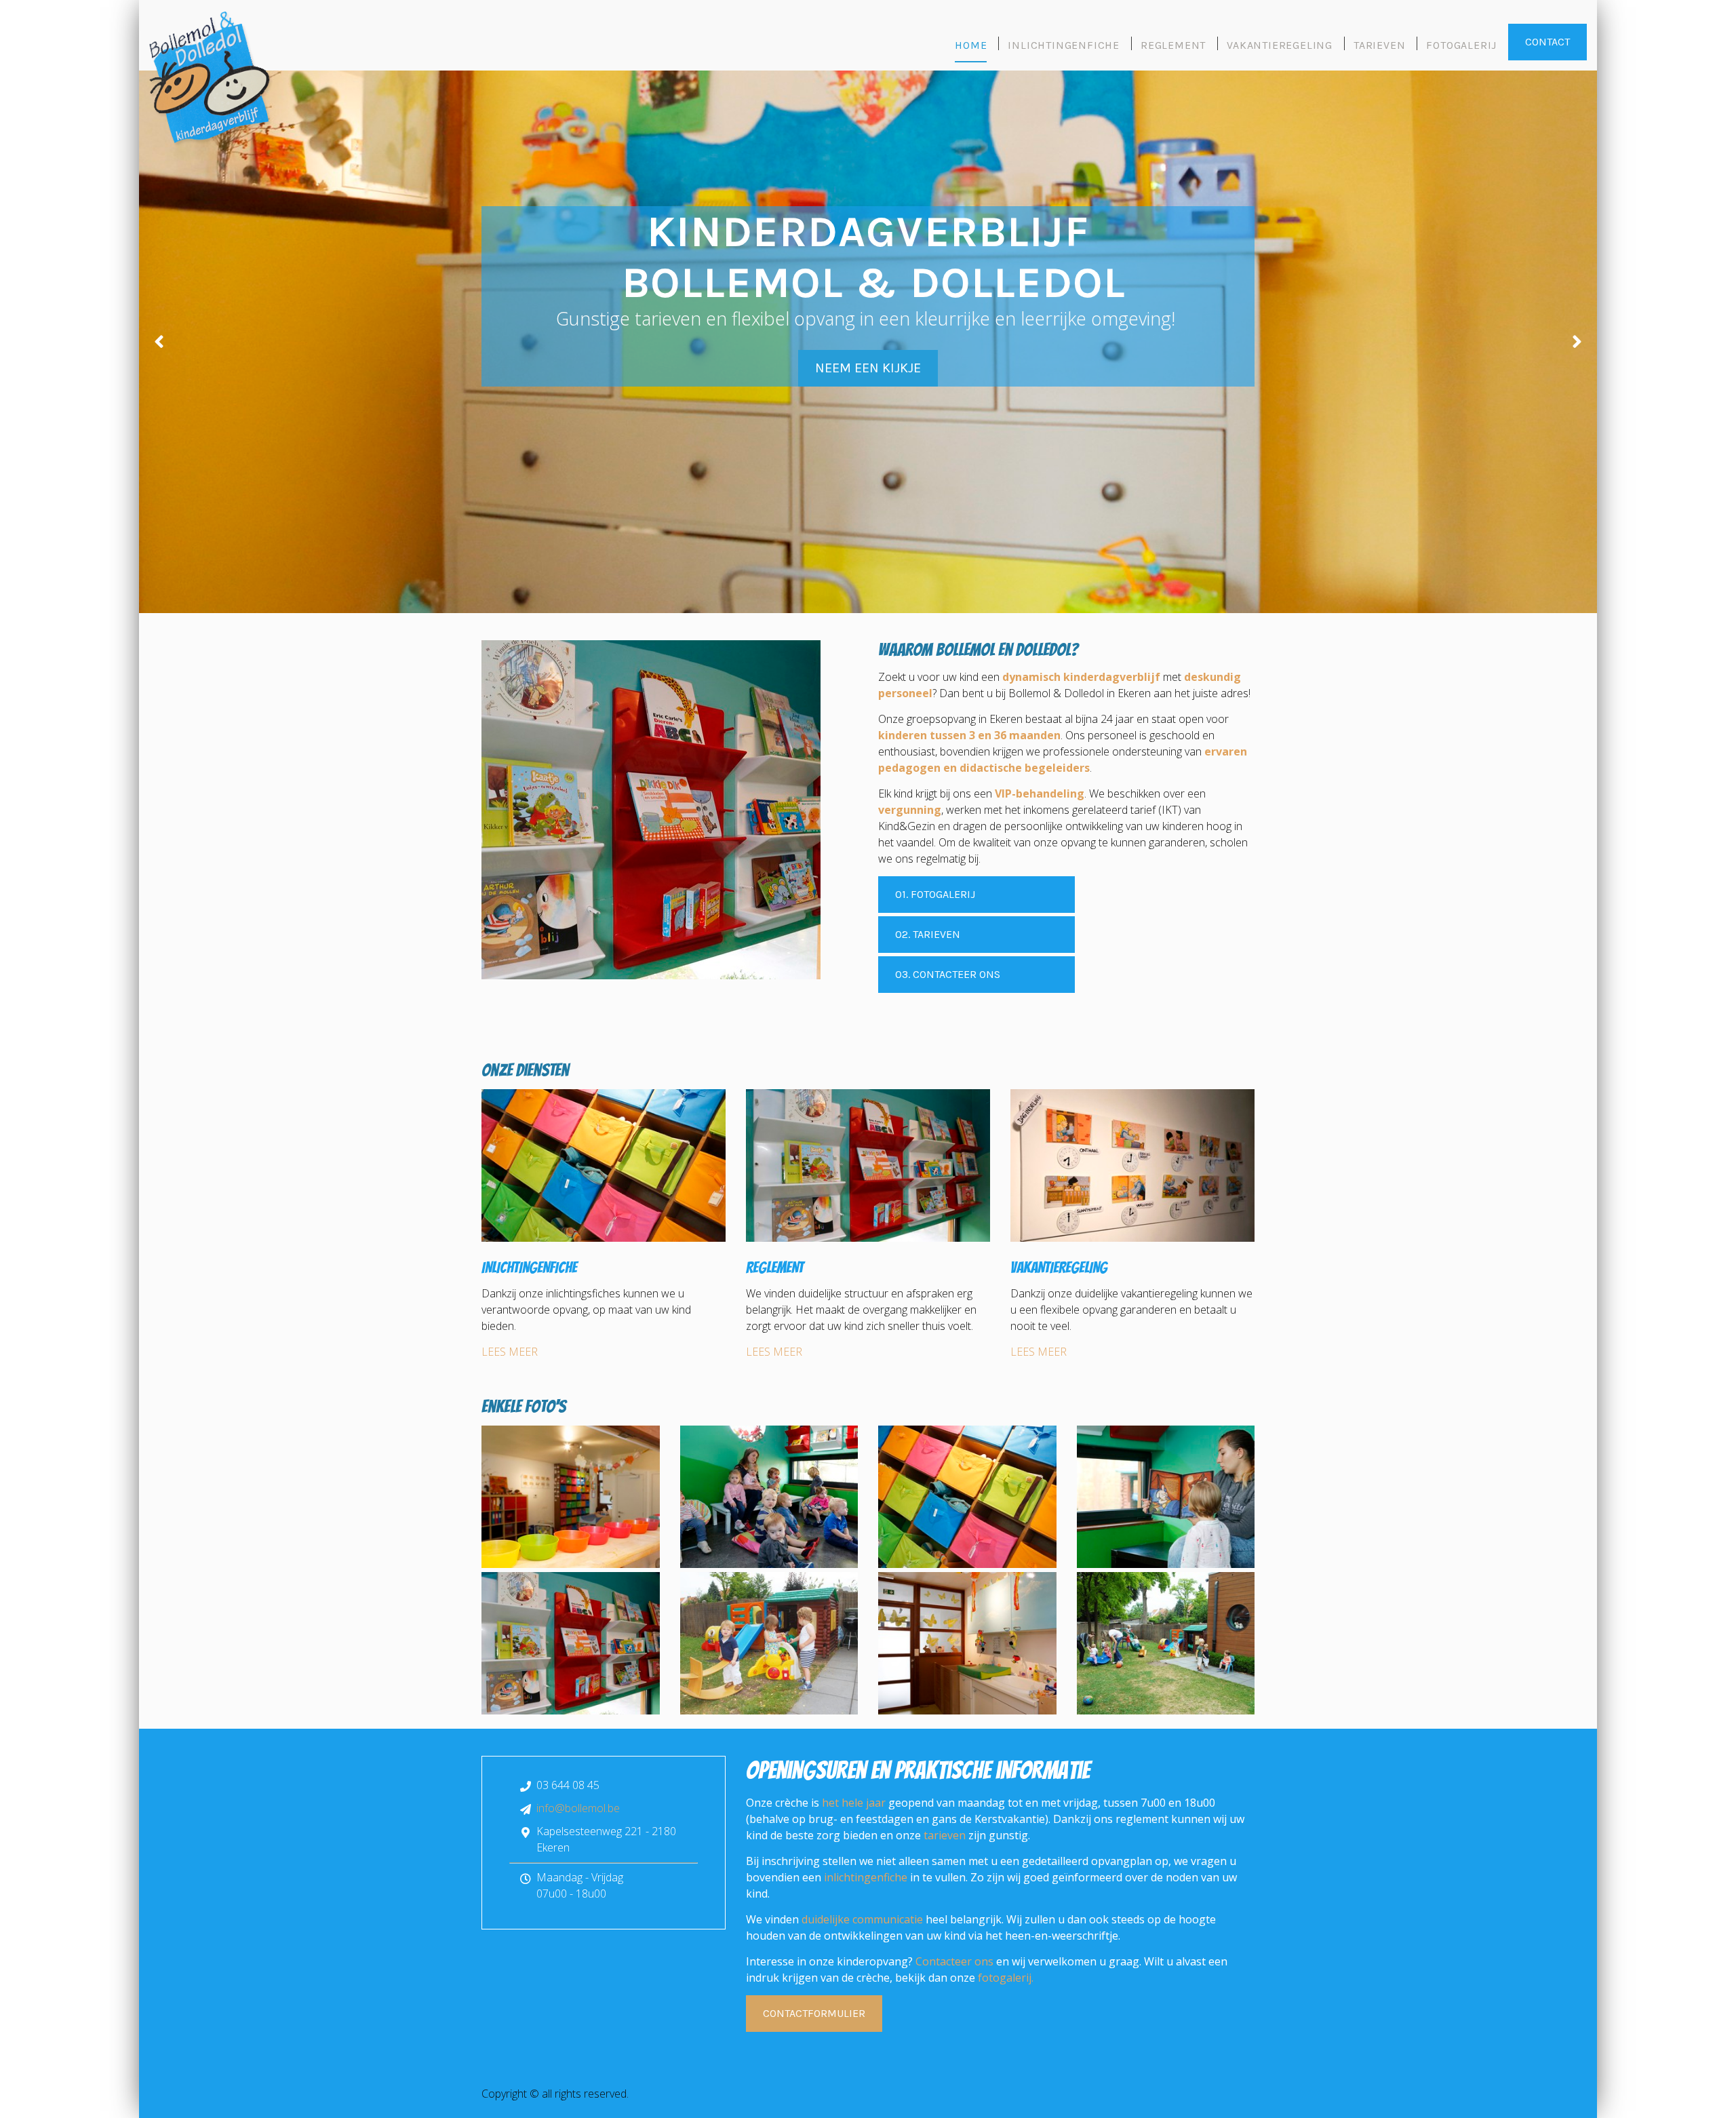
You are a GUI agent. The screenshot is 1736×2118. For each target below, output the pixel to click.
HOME (971, 45)
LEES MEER (510, 1352)
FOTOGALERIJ (1461, 45)
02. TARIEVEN (928, 934)
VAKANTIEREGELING (1280, 45)
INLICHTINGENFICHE (1064, 45)
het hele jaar (854, 1803)
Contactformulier (814, 2013)
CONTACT (1547, 42)
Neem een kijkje (868, 368)
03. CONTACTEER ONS (948, 974)
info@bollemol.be (578, 1808)
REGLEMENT (1173, 45)
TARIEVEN (1379, 45)
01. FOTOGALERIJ (935, 894)
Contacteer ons (954, 1961)
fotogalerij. (1006, 1978)
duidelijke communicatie (862, 1919)
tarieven (945, 1835)
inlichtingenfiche (866, 1877)
